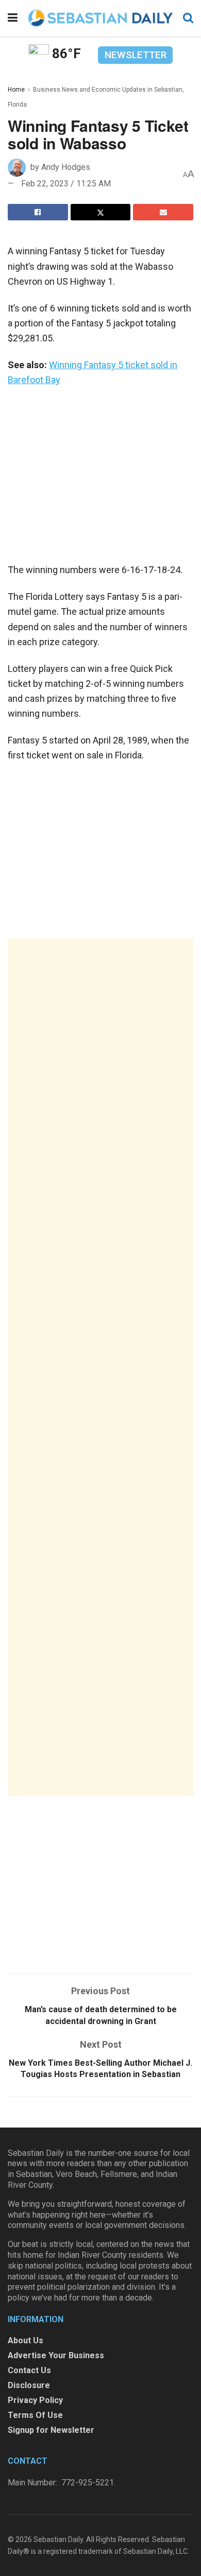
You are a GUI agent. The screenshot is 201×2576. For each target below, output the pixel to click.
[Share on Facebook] (38, 212)
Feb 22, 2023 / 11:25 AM (66, 184)
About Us (26, 2340)
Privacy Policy (35, 2400)
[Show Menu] (13, 18)
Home (16, 90)
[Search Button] (188, 18)
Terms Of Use (35, 2415)
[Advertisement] (100, 1367)
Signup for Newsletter (51, 2430)
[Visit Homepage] (100, 18)
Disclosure (29, 2385)
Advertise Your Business (56, 2355)
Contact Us (29, 2370)
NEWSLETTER (136, 55)
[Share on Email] (163, 212)
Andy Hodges (66, 167)
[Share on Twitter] (101, 212)
